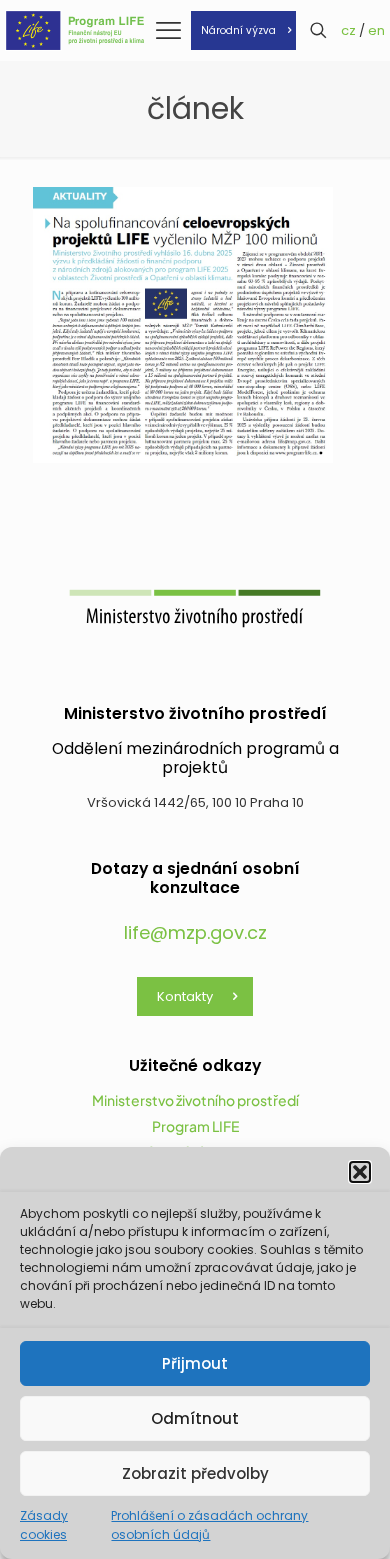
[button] (360, 1172)
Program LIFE (195, 1126)
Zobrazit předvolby (195, 1473)
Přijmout (195, 1363)
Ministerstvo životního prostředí (195, 1100)
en (376, 30)
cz (348, 30)
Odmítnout (195, 1418)
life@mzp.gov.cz (195, 932)
